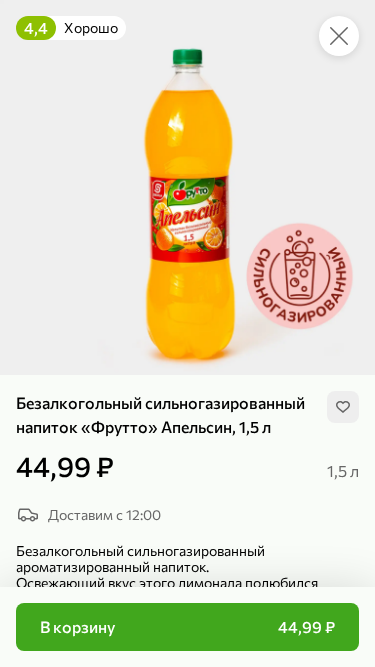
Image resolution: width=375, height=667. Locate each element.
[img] (343, 407)
